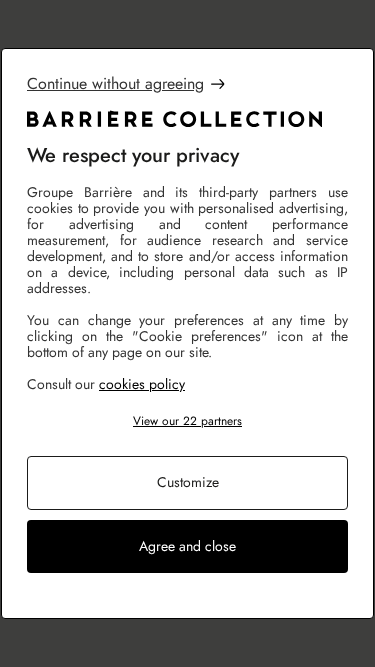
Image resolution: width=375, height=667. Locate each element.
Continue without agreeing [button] (115, 84)
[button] (187, 421)
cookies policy (142, 384)
